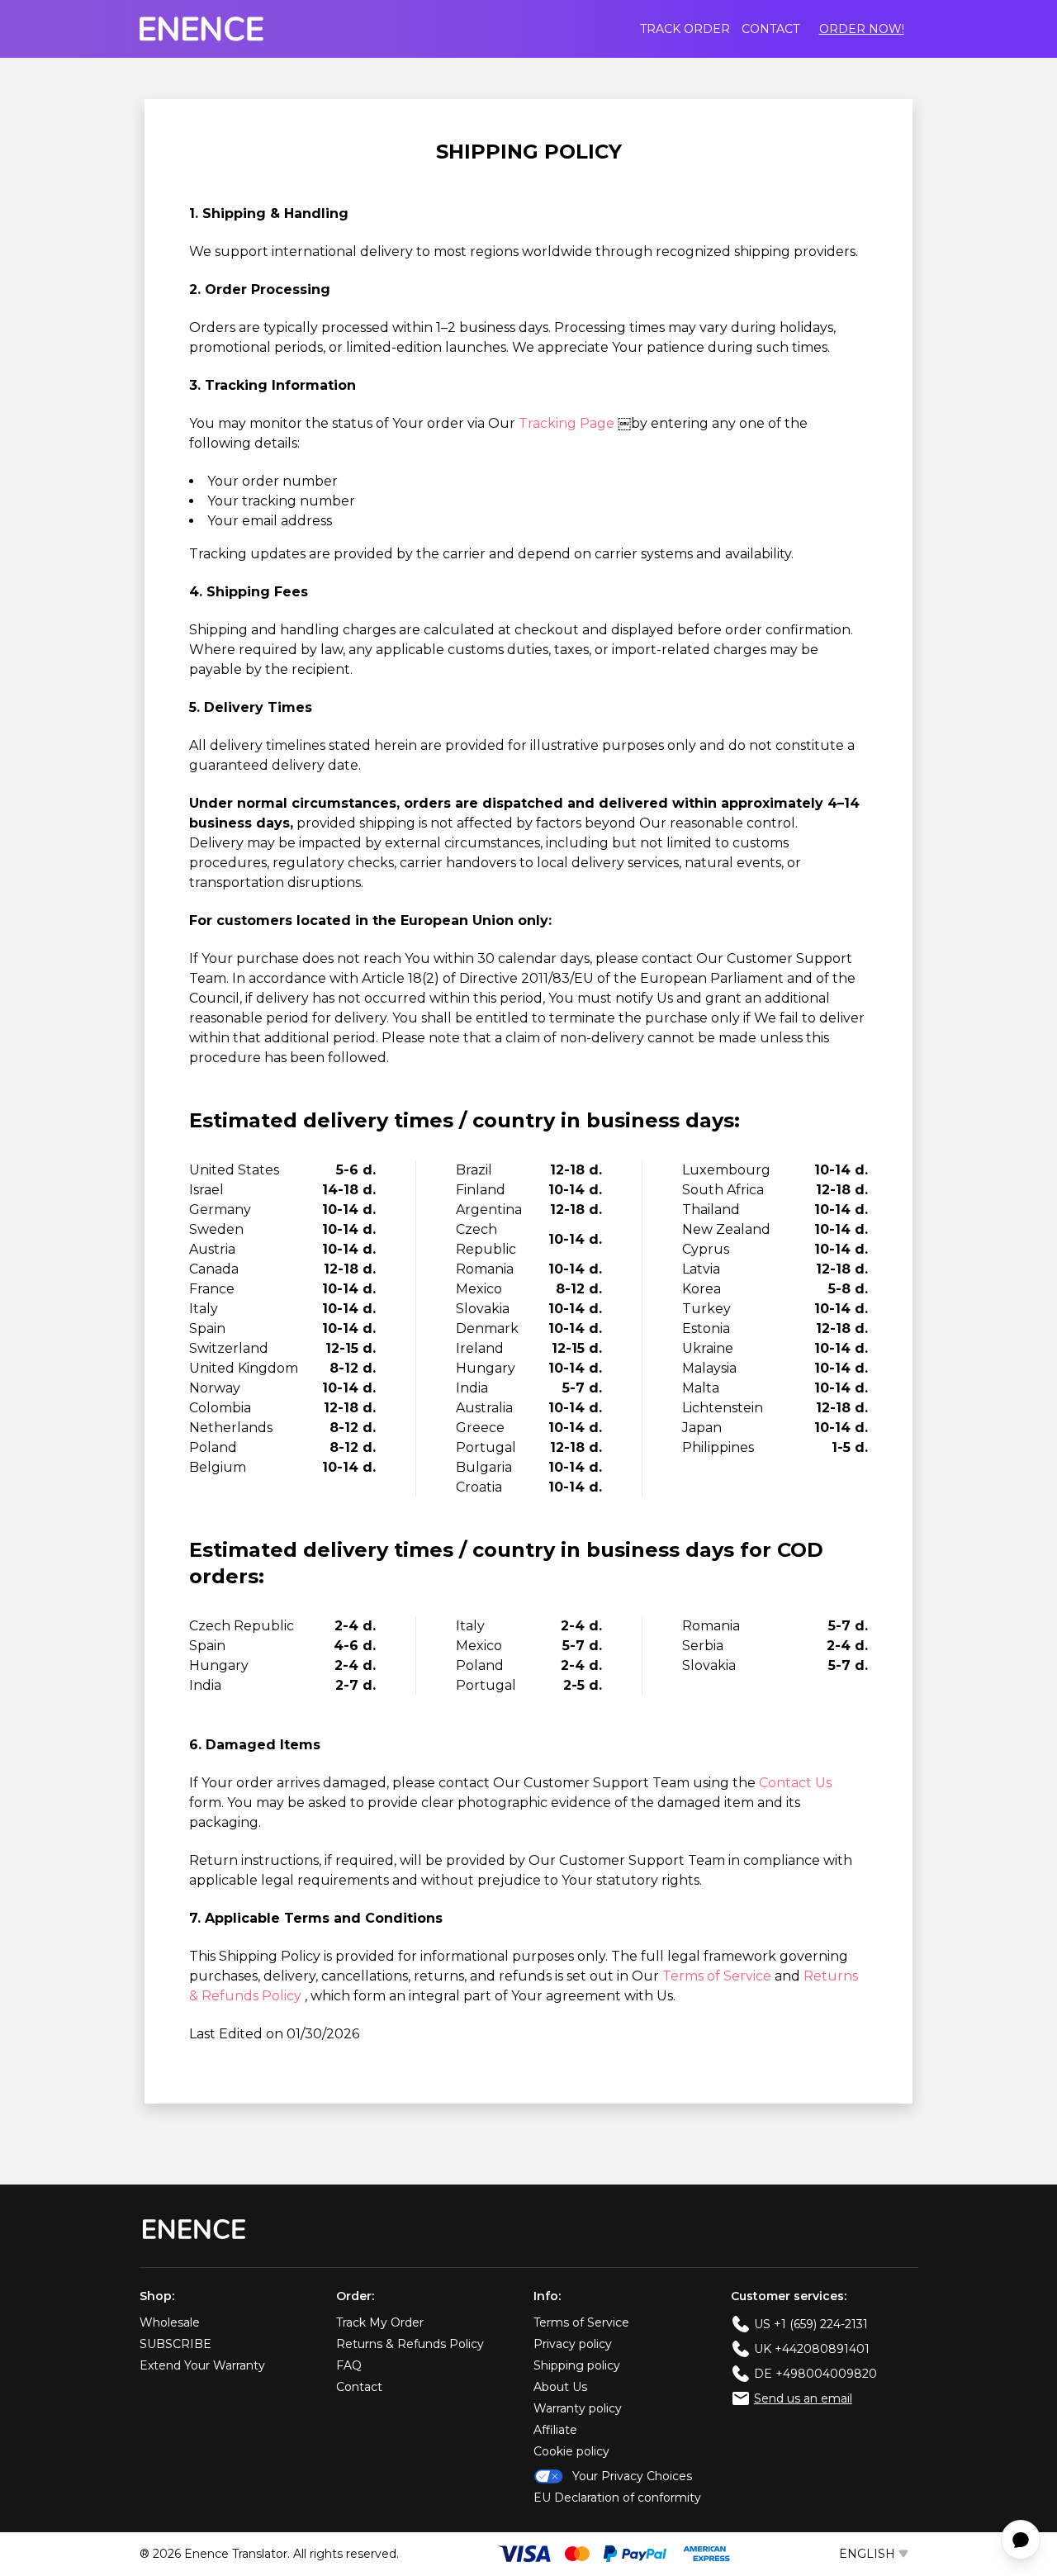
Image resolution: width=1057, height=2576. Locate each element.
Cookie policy (571, 2451)
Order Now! (862, 29)
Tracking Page (568, 423)
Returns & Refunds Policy (410, 2344)
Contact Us (795, 1783)
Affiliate (555, 2430)
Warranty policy (578, 2408)
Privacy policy (573, 2344)
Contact (770, 29)
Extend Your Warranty (202, 2365)
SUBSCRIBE (175, 2344)
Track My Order (380, 2322)
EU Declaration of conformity (617, 2498)
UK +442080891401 (812, 2349)
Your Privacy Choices (632, 2476)
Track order (685, 29)
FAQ (349, 2365)
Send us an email (803, 2398)
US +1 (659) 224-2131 (811, 2324)
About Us (560, 2387)
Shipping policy (577, 2365)
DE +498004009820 (815, 2374)
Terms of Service (718, 1976)
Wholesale (170, 2322)
